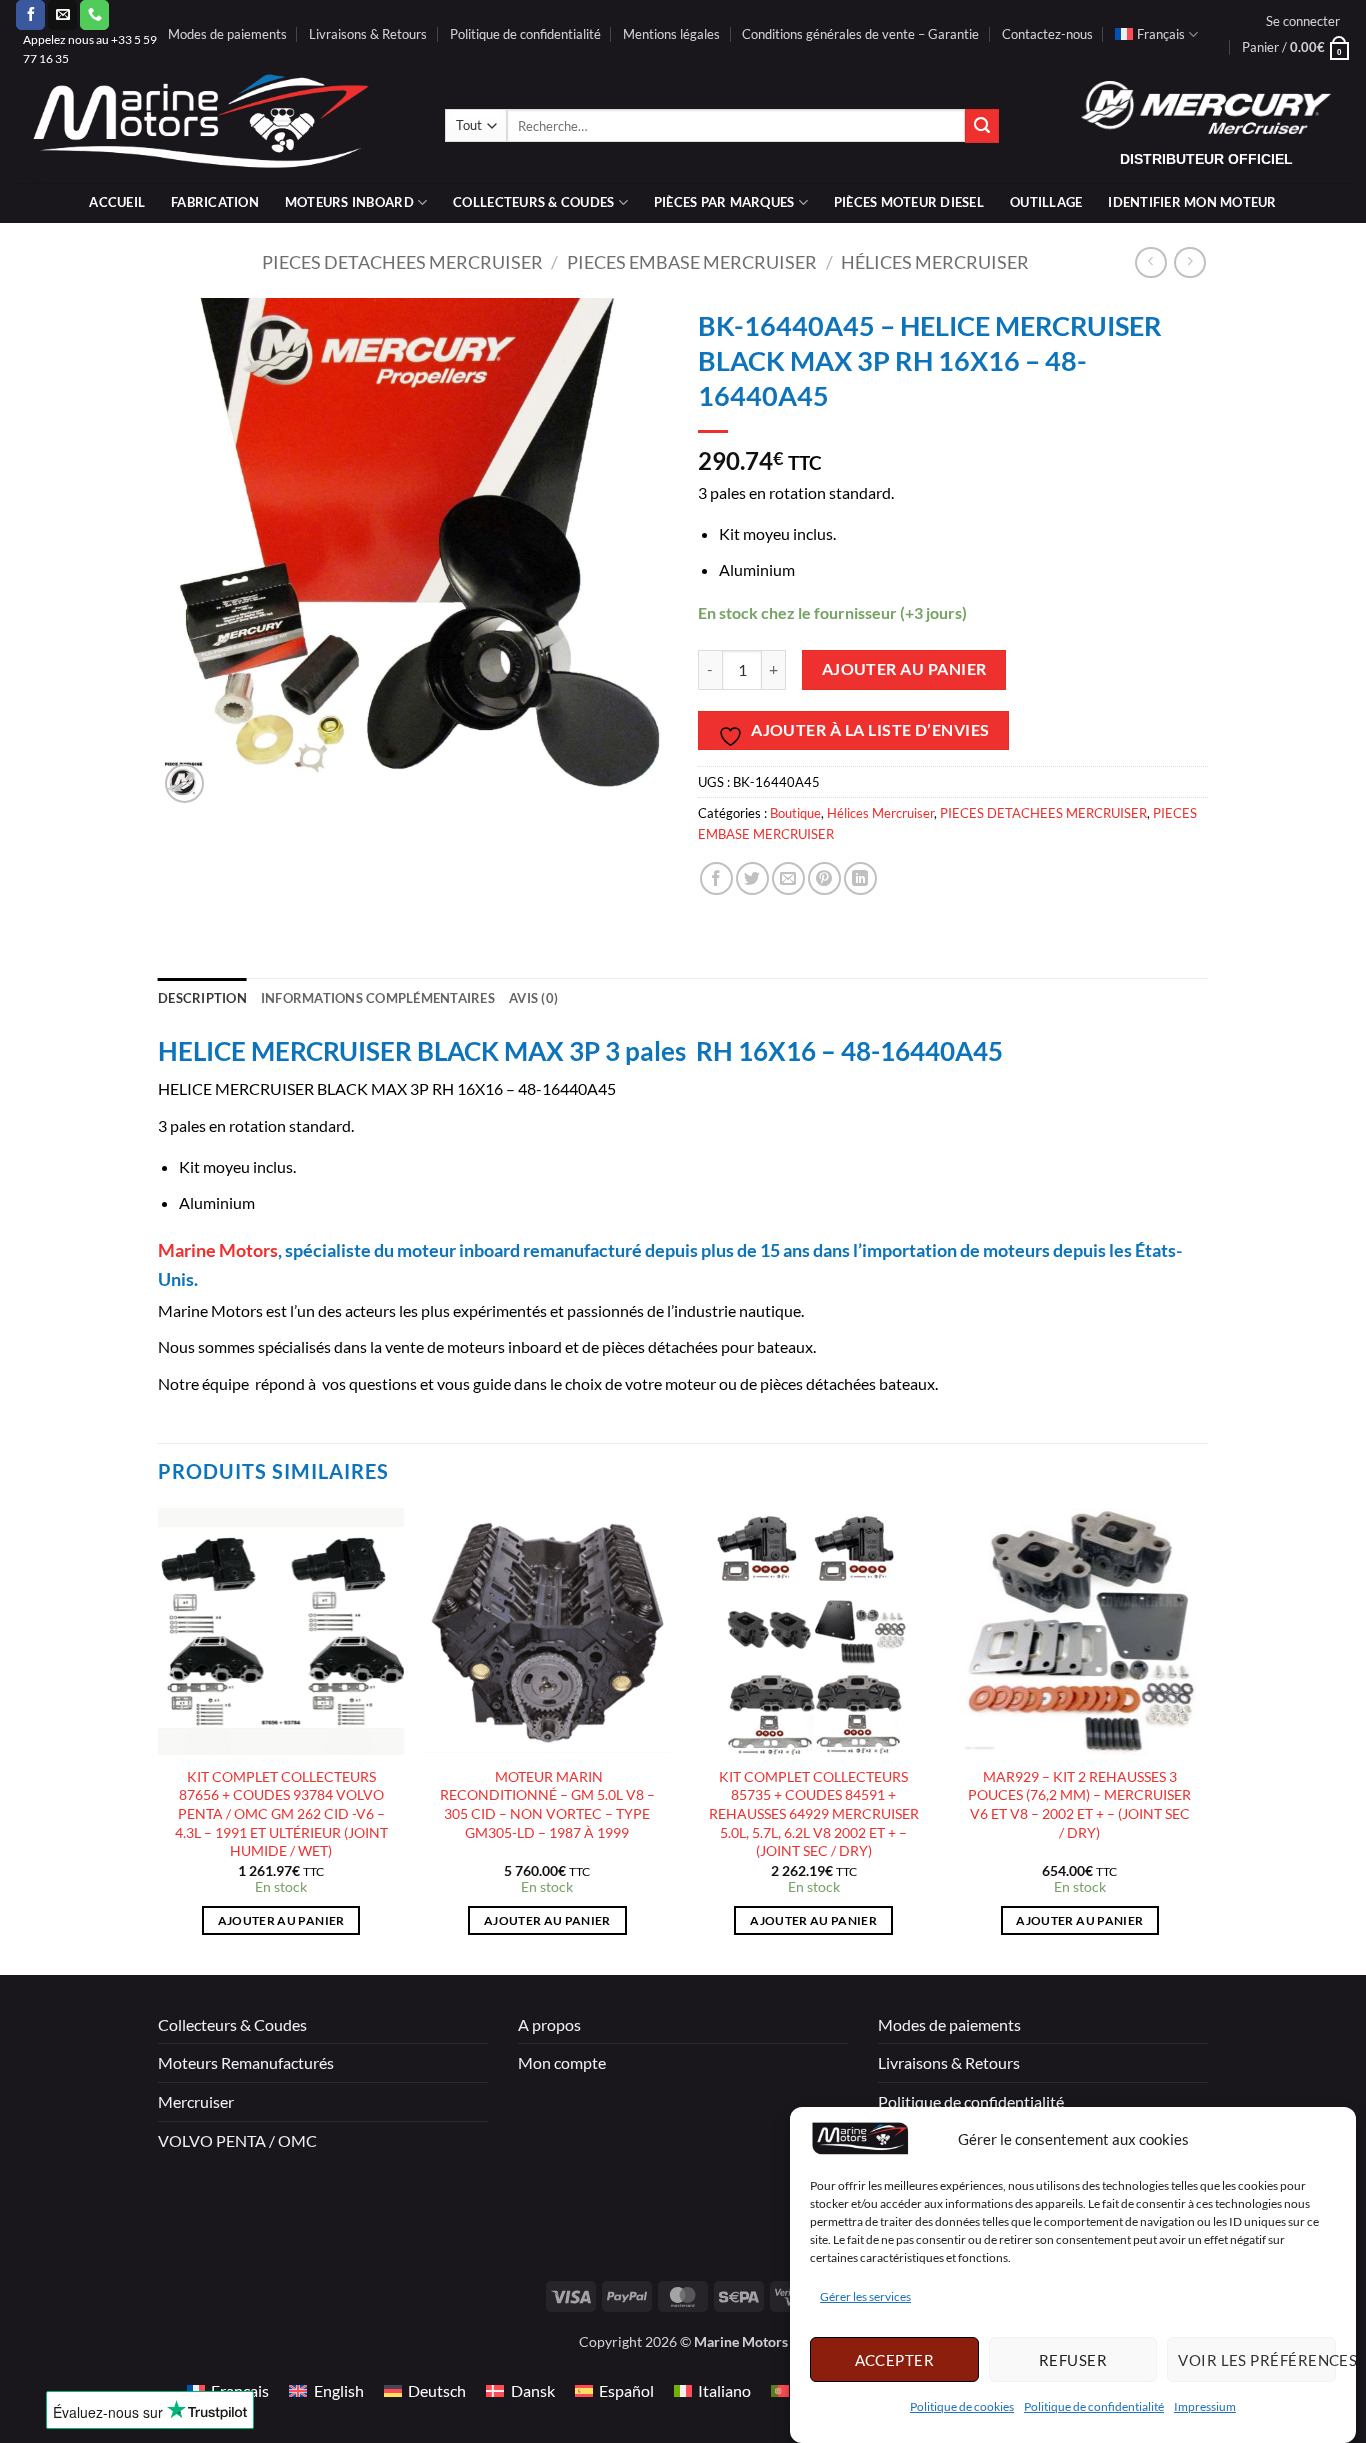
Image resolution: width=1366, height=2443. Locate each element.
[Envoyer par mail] (788, 878)
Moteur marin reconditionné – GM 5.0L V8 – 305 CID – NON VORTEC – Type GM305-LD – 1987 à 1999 (547, 1804)
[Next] (1202, 1739)
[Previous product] (1189, 262)
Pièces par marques (724, 202)
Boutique (795, 813)
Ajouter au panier (904, 669)
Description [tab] (202, 998)
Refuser (1073, 2360)
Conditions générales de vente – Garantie (860, 34)
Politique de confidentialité (1094, 2407)
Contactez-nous (1047, 34)
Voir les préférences (1257, 2360)
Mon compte (562, 2062)
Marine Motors (218, 1250)
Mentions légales (671, 34)
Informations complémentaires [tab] (378, 998)
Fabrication (215, 202)
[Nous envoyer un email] (62, 15)
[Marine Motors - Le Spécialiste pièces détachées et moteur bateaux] (215, 125)
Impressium (1205, 2407)
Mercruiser (196, 2101)
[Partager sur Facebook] (716, 878)
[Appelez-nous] (94, 15)
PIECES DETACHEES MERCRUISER (402, 262)
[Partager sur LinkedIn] (860, 878)
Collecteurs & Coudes (232, 2024)
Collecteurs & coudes (533, 202)
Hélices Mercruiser (935, 262)
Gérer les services (865, 2297)
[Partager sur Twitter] (752, 878)
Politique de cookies (962, 2407)
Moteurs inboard (349, 202)
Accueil (117, 202)
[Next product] (1150, 262)
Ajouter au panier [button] (281, 1920)
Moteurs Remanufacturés (246, 2062)
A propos (549, 2024)
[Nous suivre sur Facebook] (30, 15)
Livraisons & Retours (368, 34)
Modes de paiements (227, 34)
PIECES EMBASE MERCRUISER (692, 262)
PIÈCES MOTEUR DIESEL (909, 202)
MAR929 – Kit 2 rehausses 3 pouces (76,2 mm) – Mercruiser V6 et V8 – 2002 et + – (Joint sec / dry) (1079, 1804)
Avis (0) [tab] (533, 998)
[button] (1303, 21)
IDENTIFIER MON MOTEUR (1192, 202)
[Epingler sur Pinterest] (824, 878)
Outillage (1046, 202)
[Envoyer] (982, 126)
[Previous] (159, 1739)
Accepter (895, 2360)
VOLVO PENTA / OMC (237, 2140)
